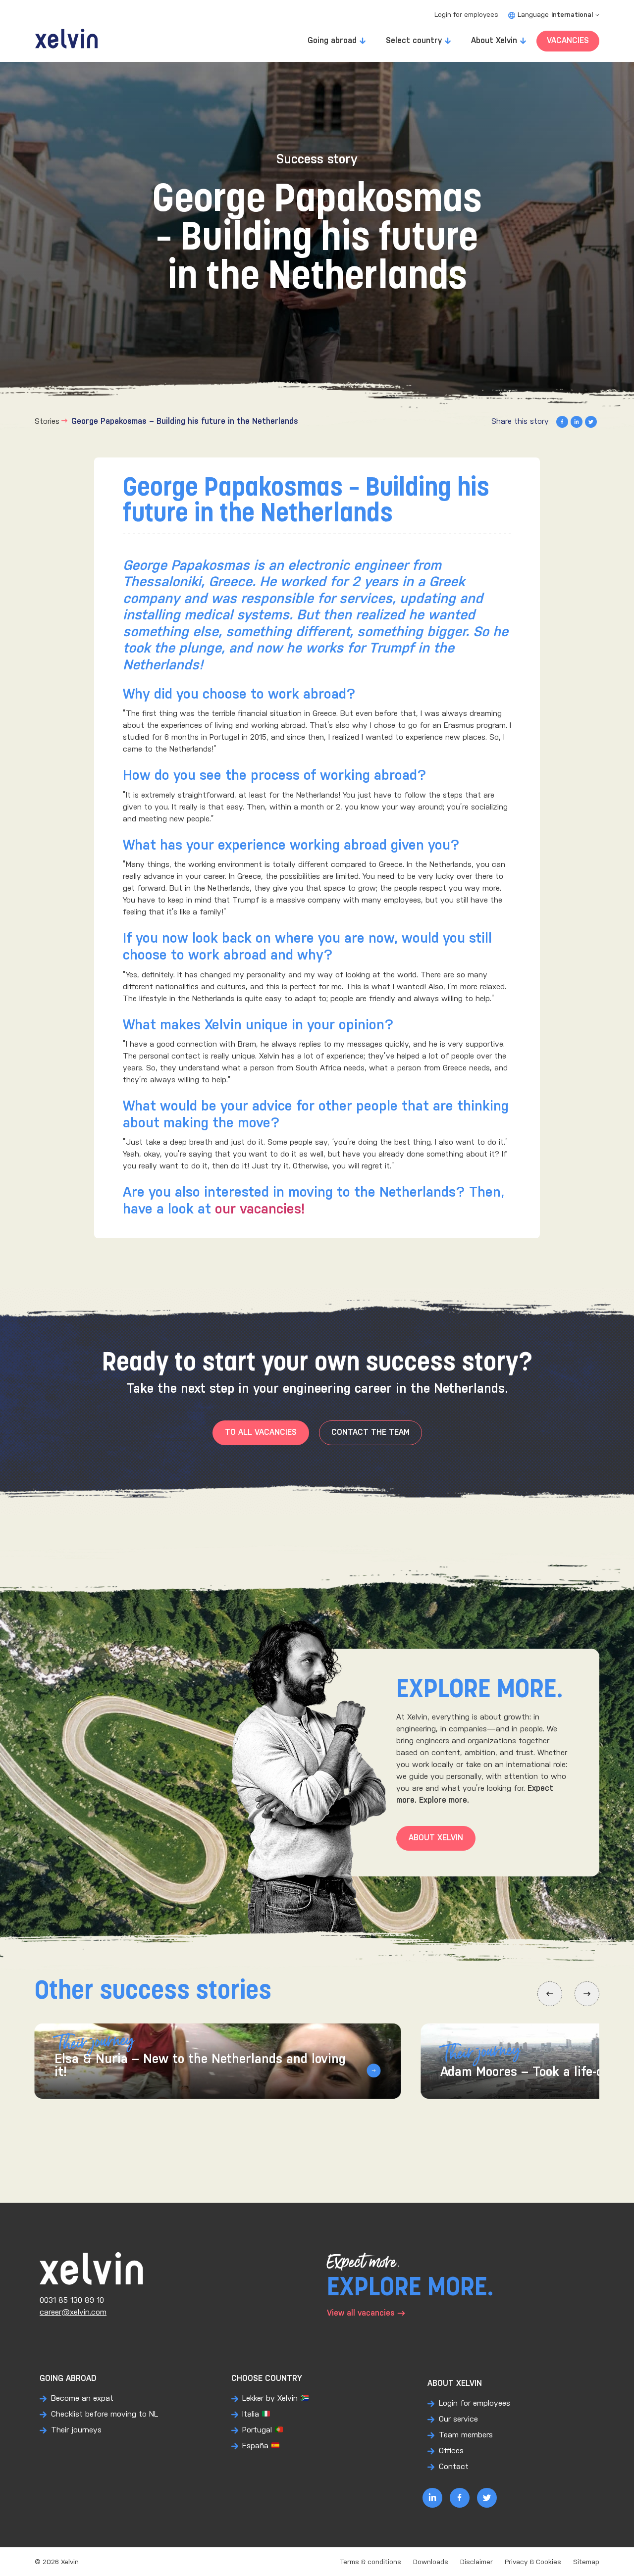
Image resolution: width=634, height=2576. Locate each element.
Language (555, 15)
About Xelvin (494, 41)
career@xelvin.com (73, 2312)
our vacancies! (260, 1210)
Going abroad (332, 41)
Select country (414, 41)
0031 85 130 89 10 (72, 2300)
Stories (47, 422)
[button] (550, 1994)
